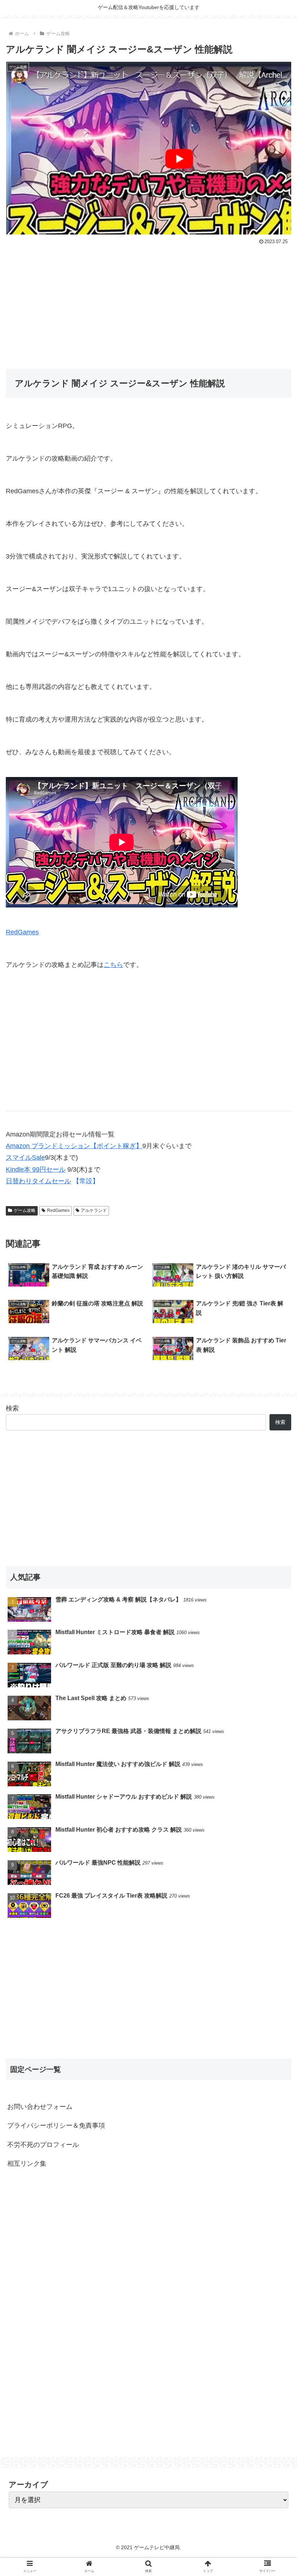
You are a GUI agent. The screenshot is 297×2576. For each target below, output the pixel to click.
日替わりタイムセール (38, 1181)
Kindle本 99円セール (36, 1169)
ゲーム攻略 (25, 1210)
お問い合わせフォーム (40, 2107)
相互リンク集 (27, 2164)
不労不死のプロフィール (43, 2145)
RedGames (22, 932)
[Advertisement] (148, 301)
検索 (12, 1408)
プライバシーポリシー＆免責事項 (56, 2126)
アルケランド (94, 1210)
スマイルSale (25, 1158)
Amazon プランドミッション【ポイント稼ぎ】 (74, 1146)
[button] (275, 1368)
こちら (113, 965)
